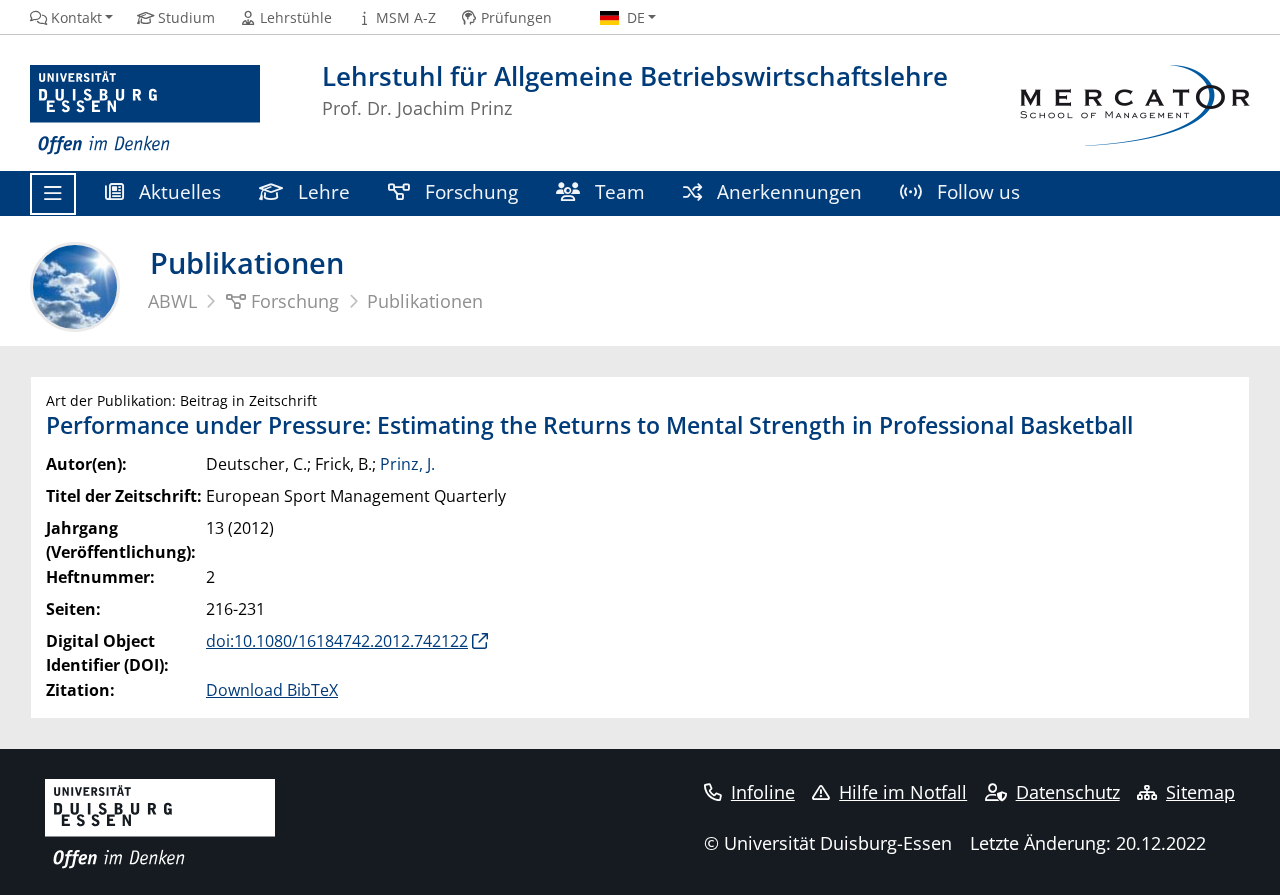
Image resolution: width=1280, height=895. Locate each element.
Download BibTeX (272, 690)
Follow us (976, 191)
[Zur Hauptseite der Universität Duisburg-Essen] (145, 110)
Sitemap (1200, 792)
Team (617, 191)
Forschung (469, 191)
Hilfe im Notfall (903, 792)
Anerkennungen (787, 191)
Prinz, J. (407, 464)
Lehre (321, 191)
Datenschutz (1068, 792)
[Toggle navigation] (53, 194)
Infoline (763, 792)
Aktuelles (177, 191)
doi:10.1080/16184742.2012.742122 (337, 641)
